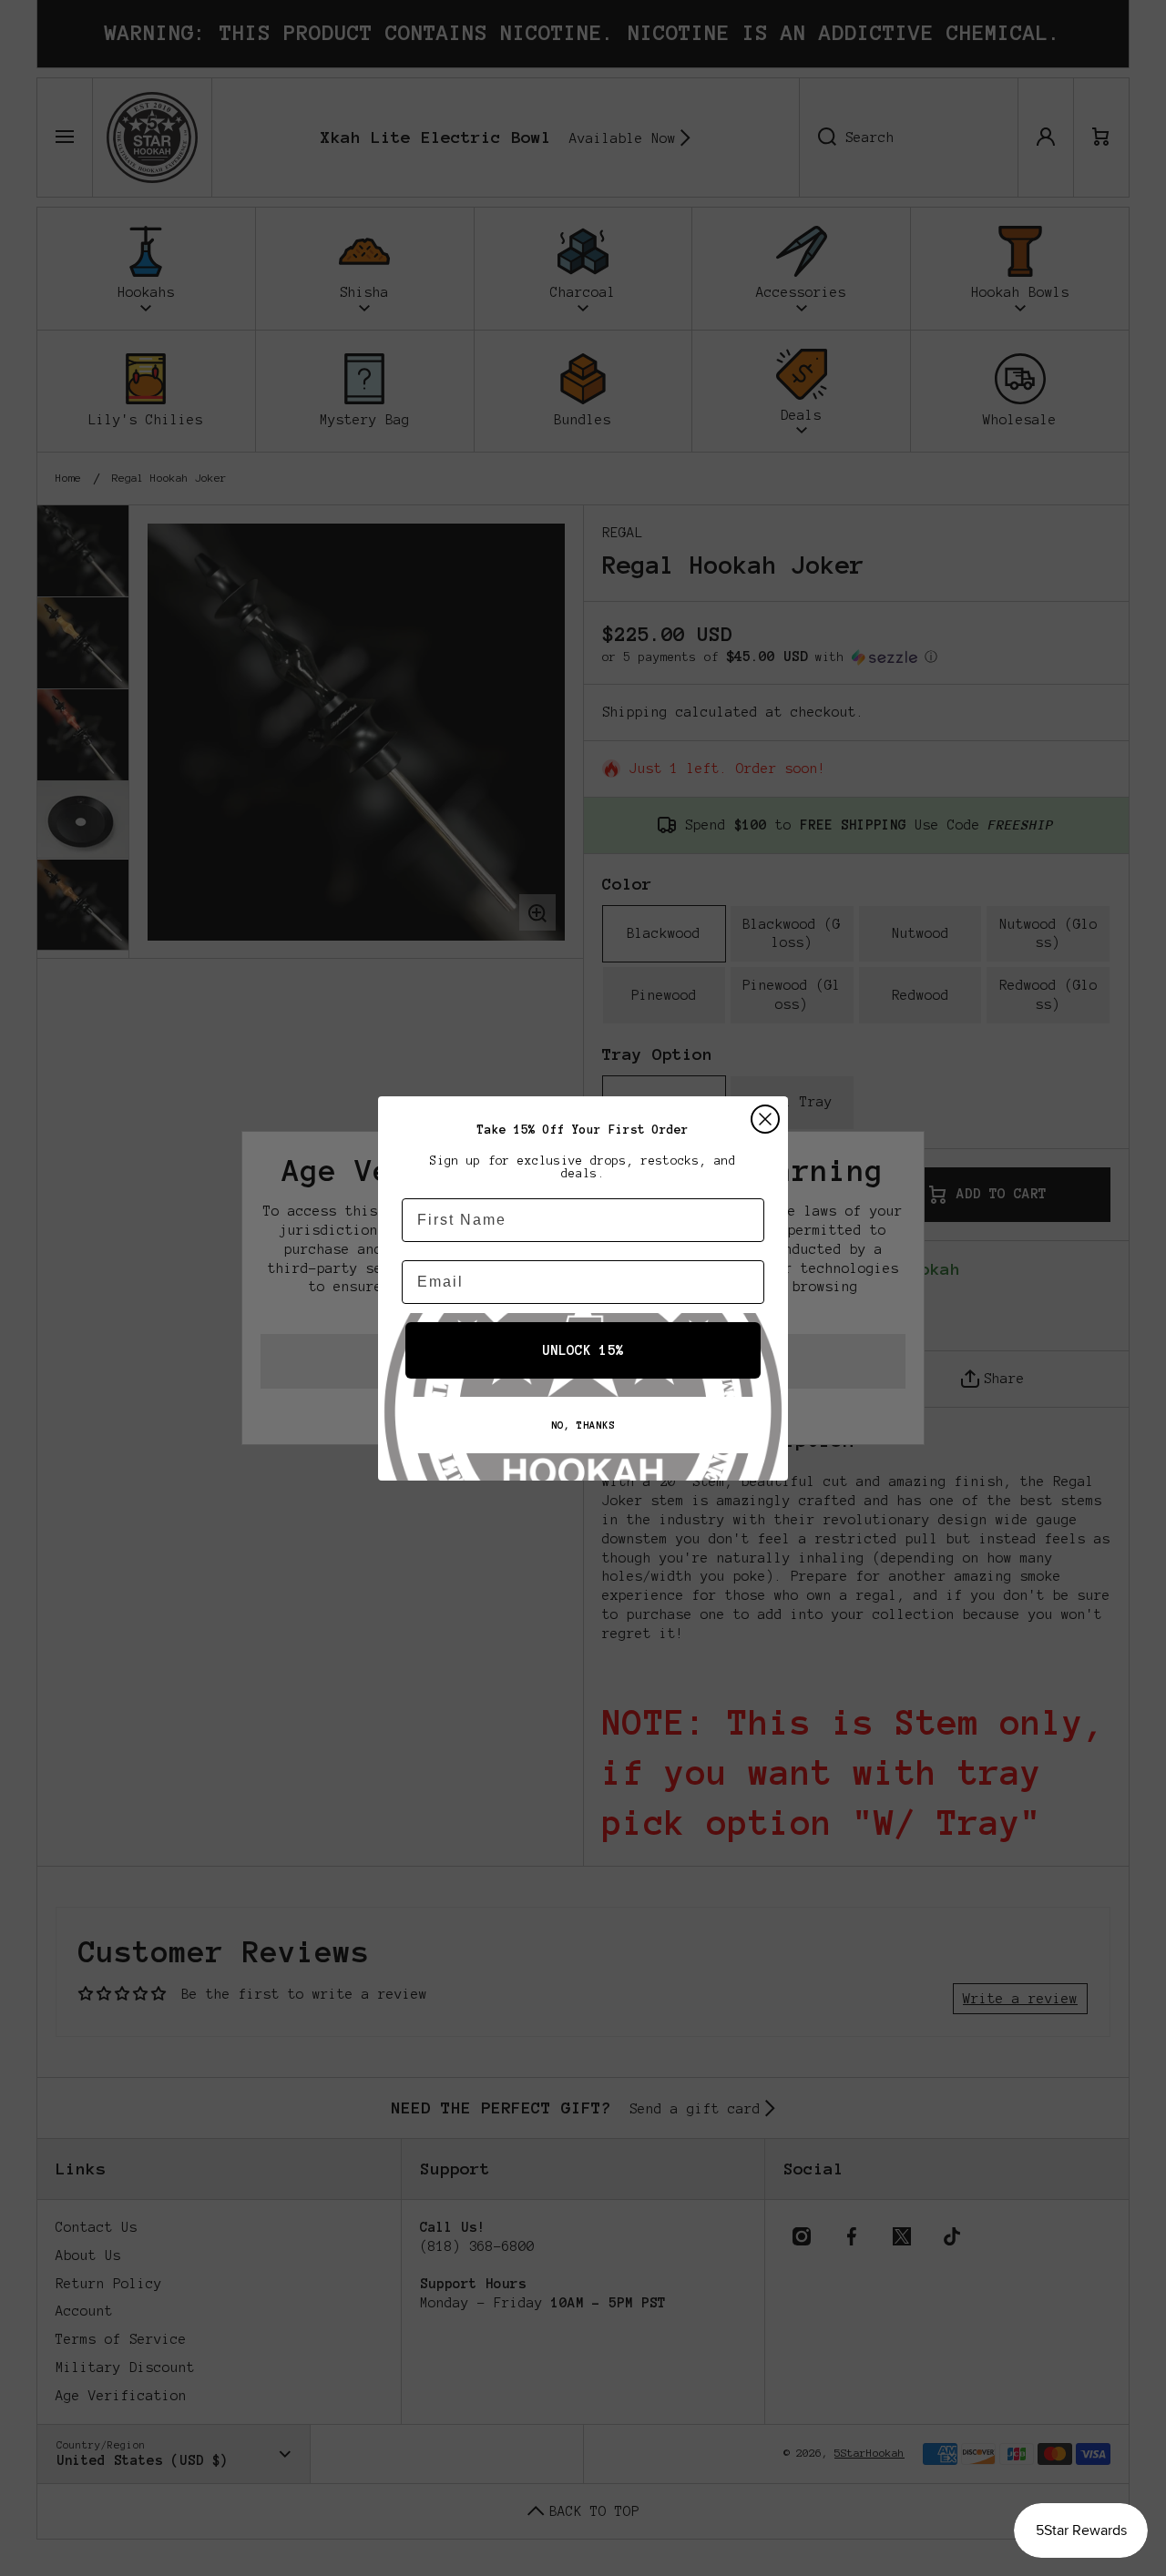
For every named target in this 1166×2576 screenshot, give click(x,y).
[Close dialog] (765, 1119)
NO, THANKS (583, 1425)
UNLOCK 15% (583, 1350)
